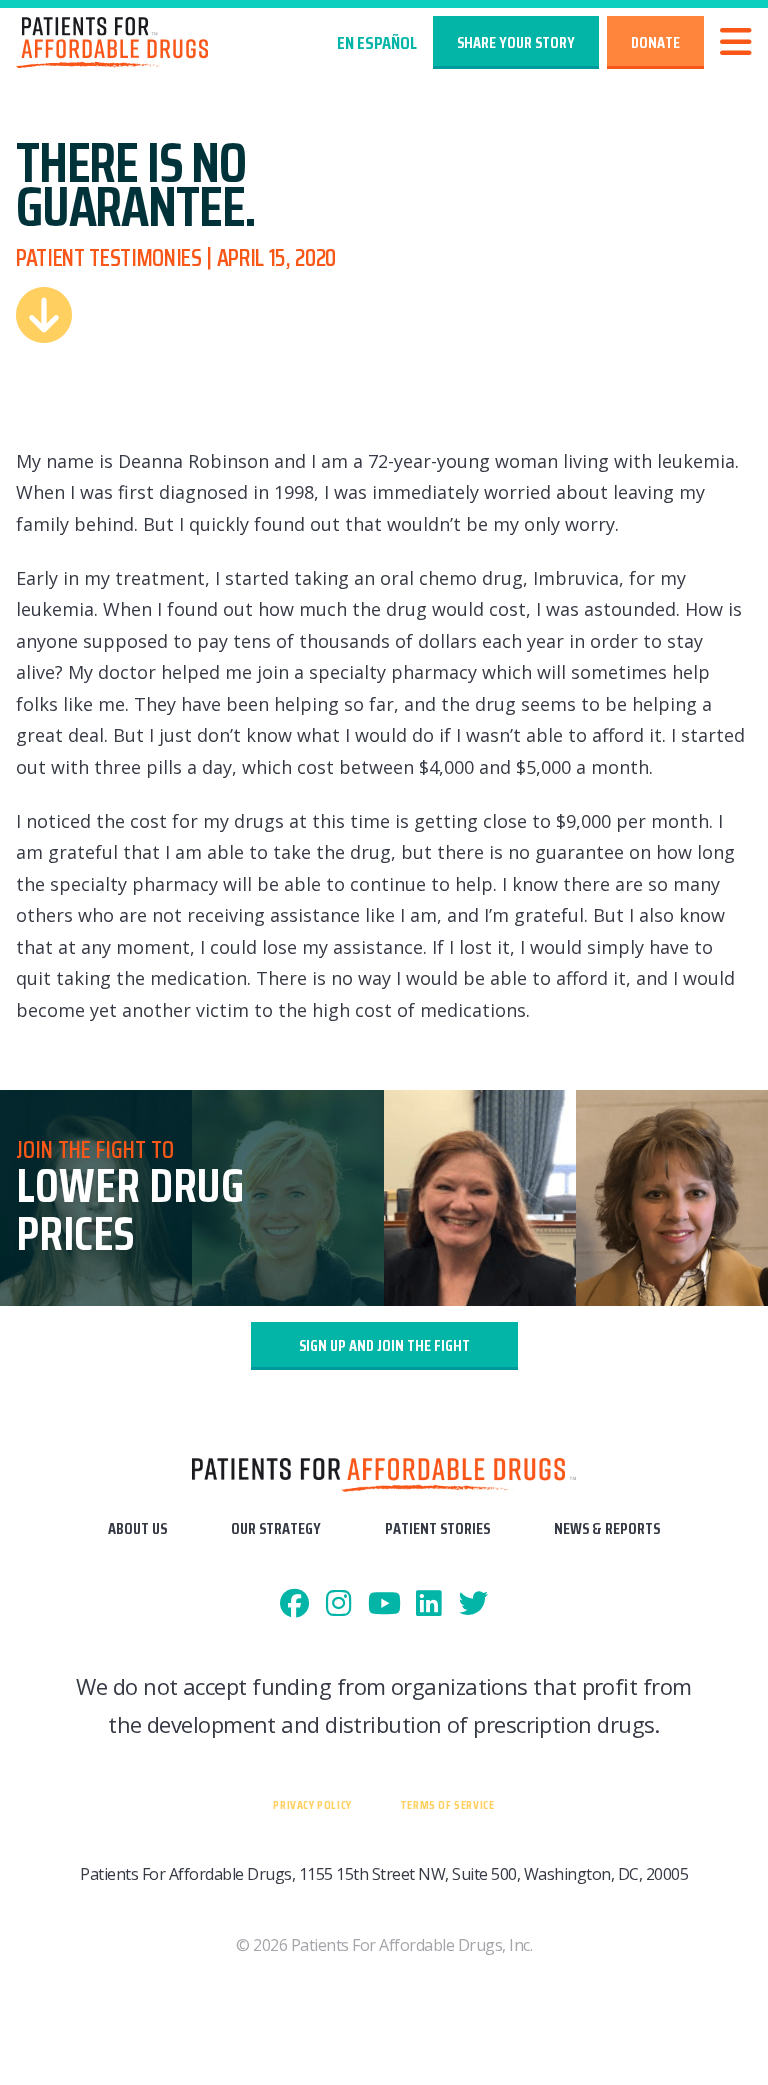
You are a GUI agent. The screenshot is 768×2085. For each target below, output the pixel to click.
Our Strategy (276, 1528)
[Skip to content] (44, 315)
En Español (377, 43)
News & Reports (607, 1528)
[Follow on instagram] (339, 1604)
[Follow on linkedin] (428, 1604)
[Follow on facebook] (294, 1604)
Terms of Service (447, 1804)
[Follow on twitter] (473, 1604)
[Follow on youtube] (384, 1604)
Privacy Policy (312, 1804)
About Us (137, 1528)
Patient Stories (437, 1528)
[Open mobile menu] (736, 42)
